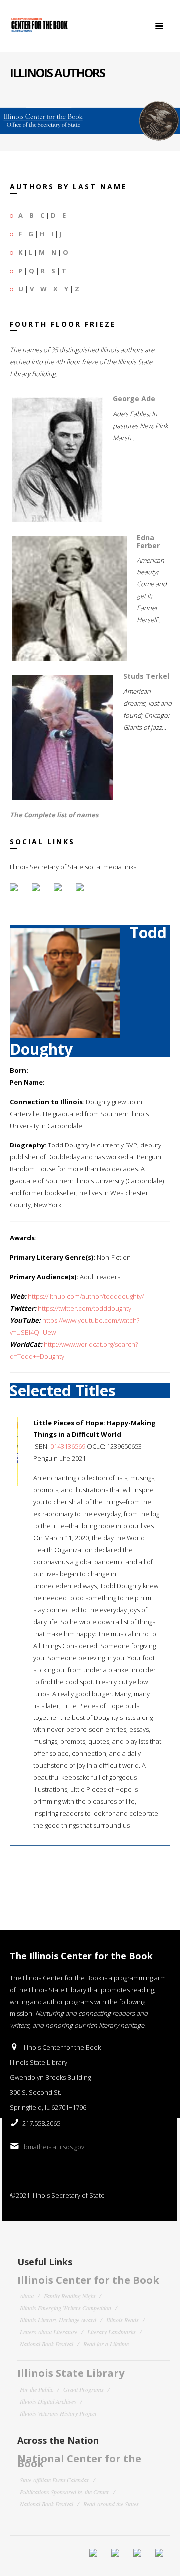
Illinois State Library (71, 2373)
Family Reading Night (70, 2296)
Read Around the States (111, 2504)
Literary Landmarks (112, 2332)
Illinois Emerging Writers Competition (66, 2308)
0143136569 (68, 1446)
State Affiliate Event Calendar (55, 2480)
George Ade (134, 399)
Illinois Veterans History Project (58, 2413)
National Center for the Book (79, 2461)
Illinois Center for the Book (88, 2280)
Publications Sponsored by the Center (65, 2492)
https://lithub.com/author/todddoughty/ (86, 1296)
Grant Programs (84, 2389)
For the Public (37, 2389)
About (27, 2296)
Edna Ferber (148, 541)
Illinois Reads (123, 2320)
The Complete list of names (54, 815)
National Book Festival (47, 2344)
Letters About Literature (49, 2332)
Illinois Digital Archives (48, 2401)
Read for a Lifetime (106, 2344)
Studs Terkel (146, 676)
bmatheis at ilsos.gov (54, 2147)
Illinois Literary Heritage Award (58, 2320)
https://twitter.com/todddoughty (85, 1308)
